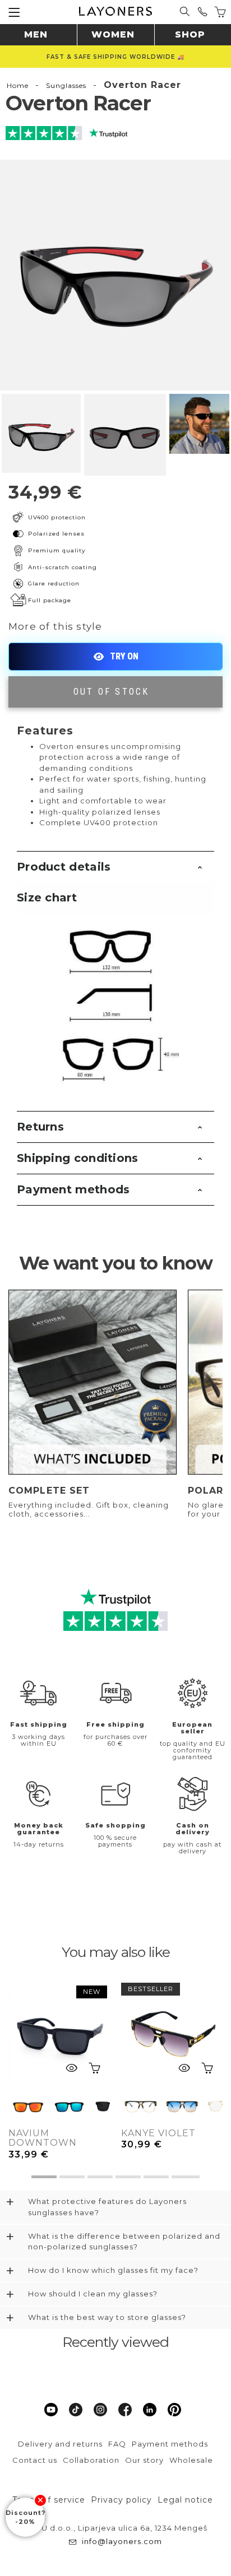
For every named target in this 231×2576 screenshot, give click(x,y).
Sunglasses (66, 85)
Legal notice (185, 2500)
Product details (64, 867)
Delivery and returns (60, 2444)
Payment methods (73, 1189)
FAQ (117, 2444)
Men (36, 34)
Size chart (47, 898)
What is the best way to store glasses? (107, 2317)
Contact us (35, 2460)
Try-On (115, 657)
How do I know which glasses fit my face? (113, 2270)
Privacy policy (121, 2500)
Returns (40, 1127)
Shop (190, 34)
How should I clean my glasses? (93, 2294)
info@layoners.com (122, 2541)
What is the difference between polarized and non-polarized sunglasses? (124, 2242)
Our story (144, 2460)
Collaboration (91, 2460)
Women (113, 34)
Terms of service (49, 2500)
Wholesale (191, 2460)
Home (18, 85)
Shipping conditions (78, 1158)
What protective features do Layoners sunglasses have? (107, 2207)
